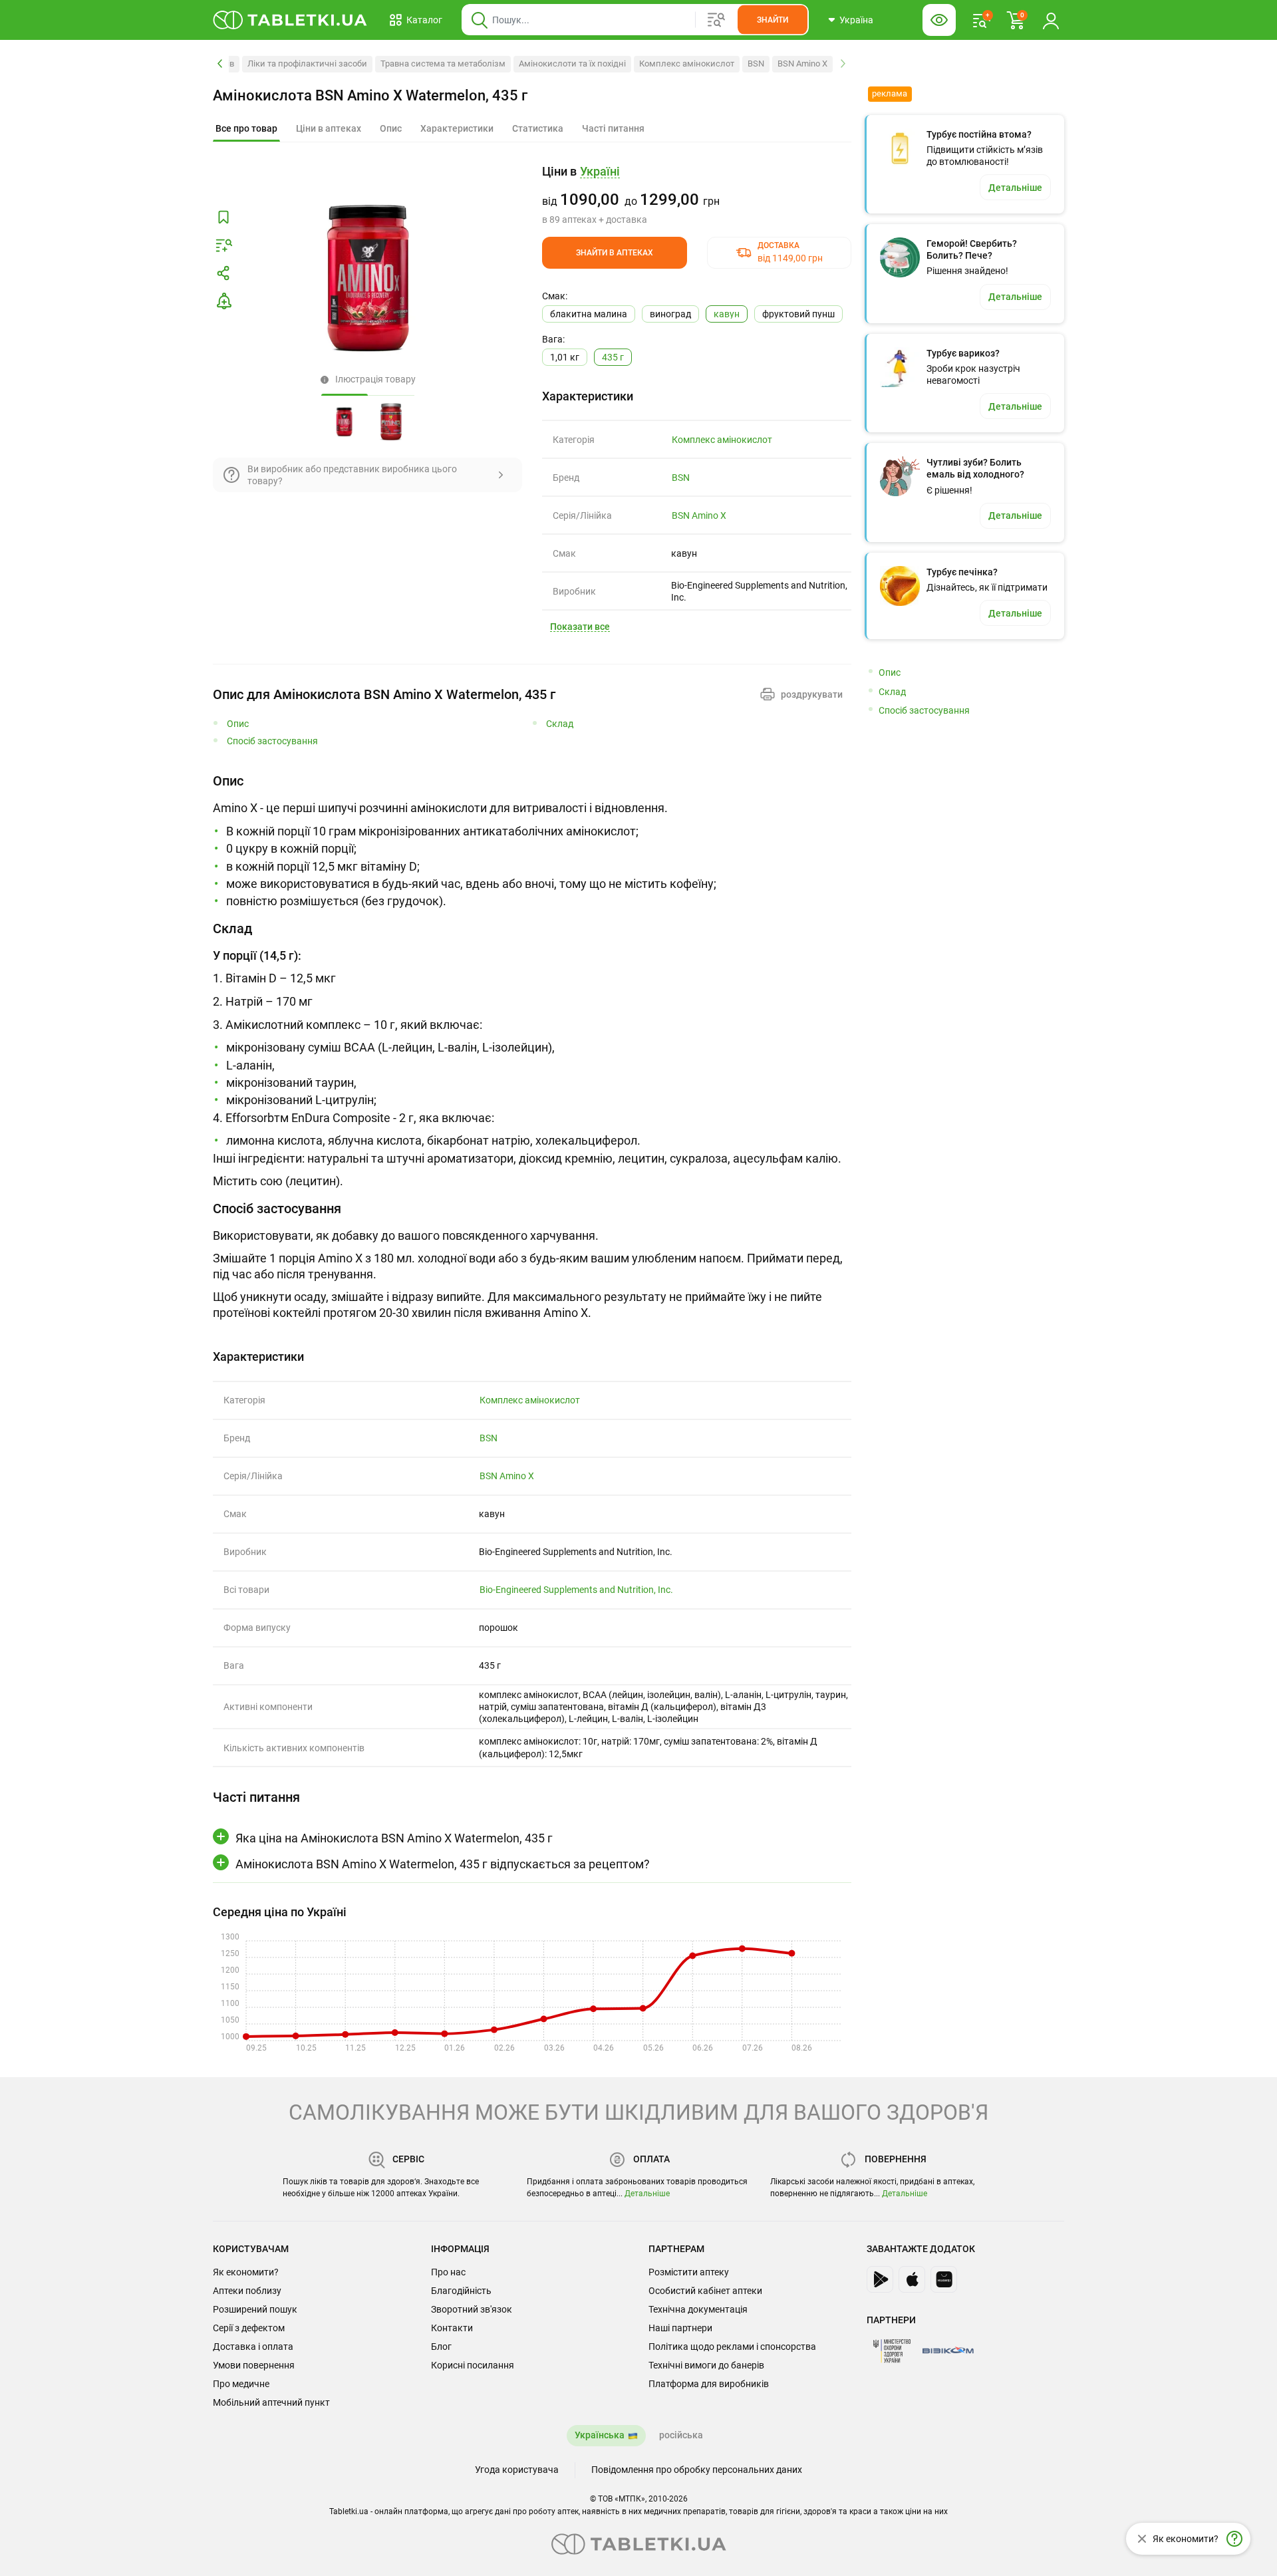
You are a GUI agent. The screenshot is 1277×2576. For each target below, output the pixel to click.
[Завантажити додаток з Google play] (880, 2279)
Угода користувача (517, 2470)
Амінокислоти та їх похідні (572, 64)
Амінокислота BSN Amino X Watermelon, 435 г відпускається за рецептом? (443, 1864)
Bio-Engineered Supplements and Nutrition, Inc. (576, 1590)
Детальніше (647, 2194)
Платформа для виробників (709, 2384)
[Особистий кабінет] (1051, 20)
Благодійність (461, 2291)
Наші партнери (680, 2328)
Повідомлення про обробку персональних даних (697, 2470)
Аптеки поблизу (247, 2291)
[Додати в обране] (223, 217)
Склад (560, 724)
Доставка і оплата (253, 2347)
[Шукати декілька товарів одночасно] (716, 20)
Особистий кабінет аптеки (705, 2291)
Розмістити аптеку (689, 2272)
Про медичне (241, 2384)
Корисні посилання (473, 2365)
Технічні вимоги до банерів (706, 2365)
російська (681, 2435)
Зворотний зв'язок (472, 2309)
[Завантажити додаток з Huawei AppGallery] (944, 2279)
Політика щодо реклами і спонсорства (732, 2347)
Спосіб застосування (272, 741)
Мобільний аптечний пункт (271, 2402)
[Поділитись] (223, 273)
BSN (756, 64)
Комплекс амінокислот (687, 64)
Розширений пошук (255, 2309)
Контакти (452, 2328)
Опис (238, 724)
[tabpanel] (532, 841)
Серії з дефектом (249, 2328)
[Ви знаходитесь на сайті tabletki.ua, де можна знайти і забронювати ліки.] (290, 20)
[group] (697, 195)
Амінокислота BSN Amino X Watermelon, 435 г (370, 95)
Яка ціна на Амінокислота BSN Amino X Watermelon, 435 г (394, 1838)
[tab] (246, 129)
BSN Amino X (802, 64)
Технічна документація (698, 2309)
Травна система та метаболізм (443, 64)
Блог (441, 2347)
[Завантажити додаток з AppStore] (912, 2279)
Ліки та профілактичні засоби (307, 64)
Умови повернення (254, 2365)
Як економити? (246, 2272)
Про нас (448, 2272)
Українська (600, 2435)
